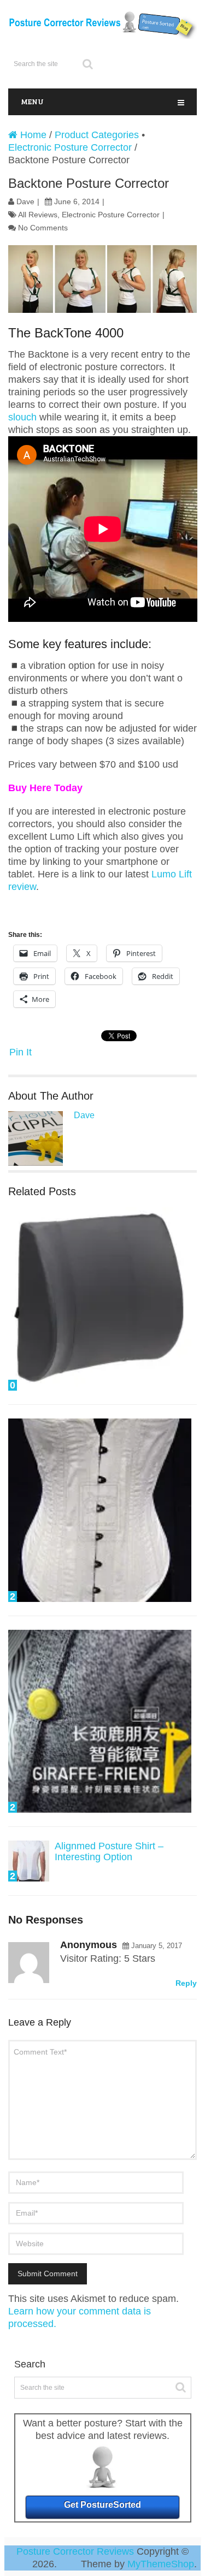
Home (32, 135)
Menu (32, 101)
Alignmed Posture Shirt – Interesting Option (109, 1851)
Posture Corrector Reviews (75, 2551)
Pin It (20, 1052)
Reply (186, 1983)
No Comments (43, 228)
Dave (25, 201)
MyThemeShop (161, 2564)
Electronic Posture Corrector (70, 147)
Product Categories (97, 135)
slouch (24, 417)
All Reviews (38, 215)
